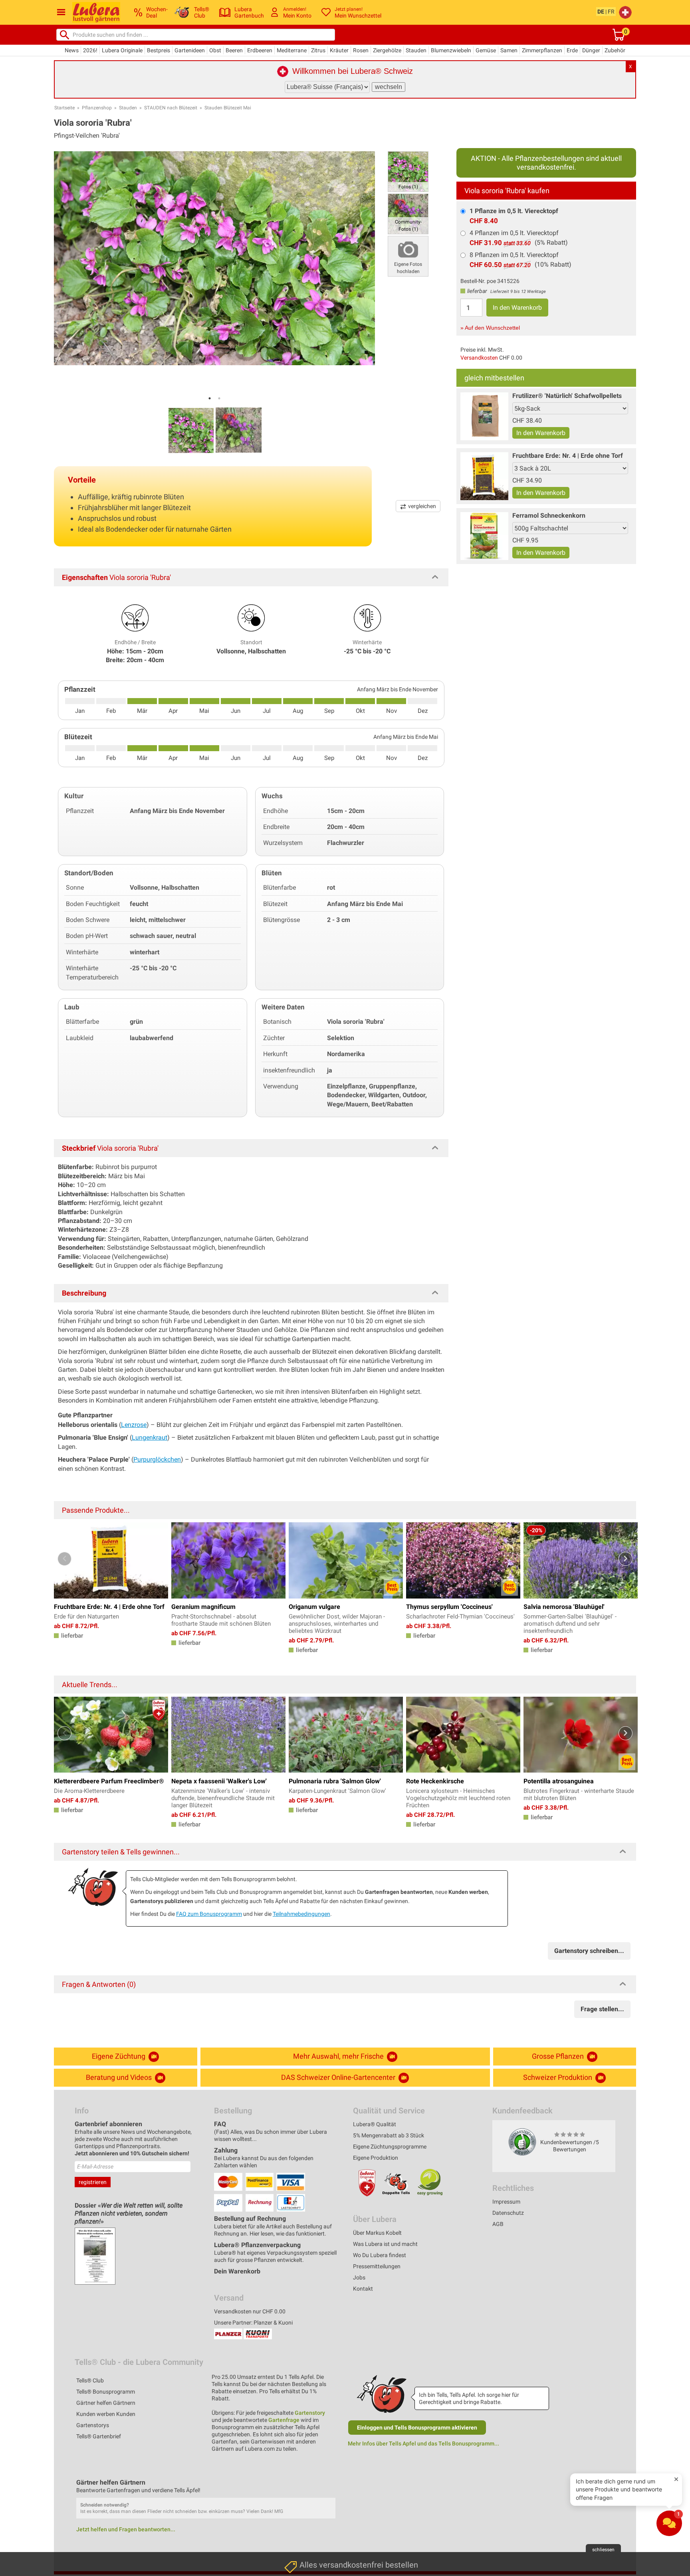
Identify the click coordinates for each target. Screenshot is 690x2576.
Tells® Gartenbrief (99, 2436)
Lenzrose (134, 1425)
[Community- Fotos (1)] (408, 213)
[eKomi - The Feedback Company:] (522, 2142)
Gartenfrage (284, 2420)
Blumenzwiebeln (451, 50)
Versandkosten (479, 358)
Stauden (416, 50)
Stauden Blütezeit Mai (228, 108)
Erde (572, 50)
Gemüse (486, 50)
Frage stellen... (602, 2009)
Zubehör (615, 50)
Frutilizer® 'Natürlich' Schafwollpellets (567, 396)
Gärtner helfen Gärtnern (106, 2403)
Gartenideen (190, 50)
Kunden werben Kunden (106, 2414)
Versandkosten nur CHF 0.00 (250, 2311)
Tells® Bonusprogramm (106, 2392)
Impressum (506, 2202)
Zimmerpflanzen (542, 50)
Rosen (361, 50)
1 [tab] (210, 398)
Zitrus (318, 50)
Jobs (359, 2277)
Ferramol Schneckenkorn (549, 515)
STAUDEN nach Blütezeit (171, 108)
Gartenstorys (93, 2425)
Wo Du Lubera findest (380, 2255)
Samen (509, 50)
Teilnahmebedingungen (301, 1914)
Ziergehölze (387, 50)
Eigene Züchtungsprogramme (390, 2147)
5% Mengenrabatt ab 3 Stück (389, 2135)
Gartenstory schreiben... (589, 1951)
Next (626, 1559)
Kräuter (339, 50)
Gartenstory (310, 2413)
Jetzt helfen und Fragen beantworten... (126, 2529)
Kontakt (363, 2289)
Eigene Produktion (376, 2158)
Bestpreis (159, 50)
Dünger (591, 50)
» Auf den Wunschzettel (490, 328)
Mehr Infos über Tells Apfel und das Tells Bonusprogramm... (423, 2443)
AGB (498, 2224)
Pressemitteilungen (377, 2266)
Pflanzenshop (97, 108)
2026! (90, 50)
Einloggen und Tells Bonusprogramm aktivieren (417, 2428)
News (72, 50)
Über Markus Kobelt (377, 2233)
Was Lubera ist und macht (385, 2244)
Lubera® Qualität (375, 2124)
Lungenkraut (150, 1437)
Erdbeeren (260, 50)
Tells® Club (90, 2380)
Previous (64, 1559)
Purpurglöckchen (157, 1459)
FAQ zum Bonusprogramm (209, 1914)
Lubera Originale (122, 50)
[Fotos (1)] (408, 171)
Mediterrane (292, 50)
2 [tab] (219, 398)
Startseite (64, 108)
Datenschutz (508, 2213)
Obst (215, 50)
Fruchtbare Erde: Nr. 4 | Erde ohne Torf (568, 456)
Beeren (234, 50)
